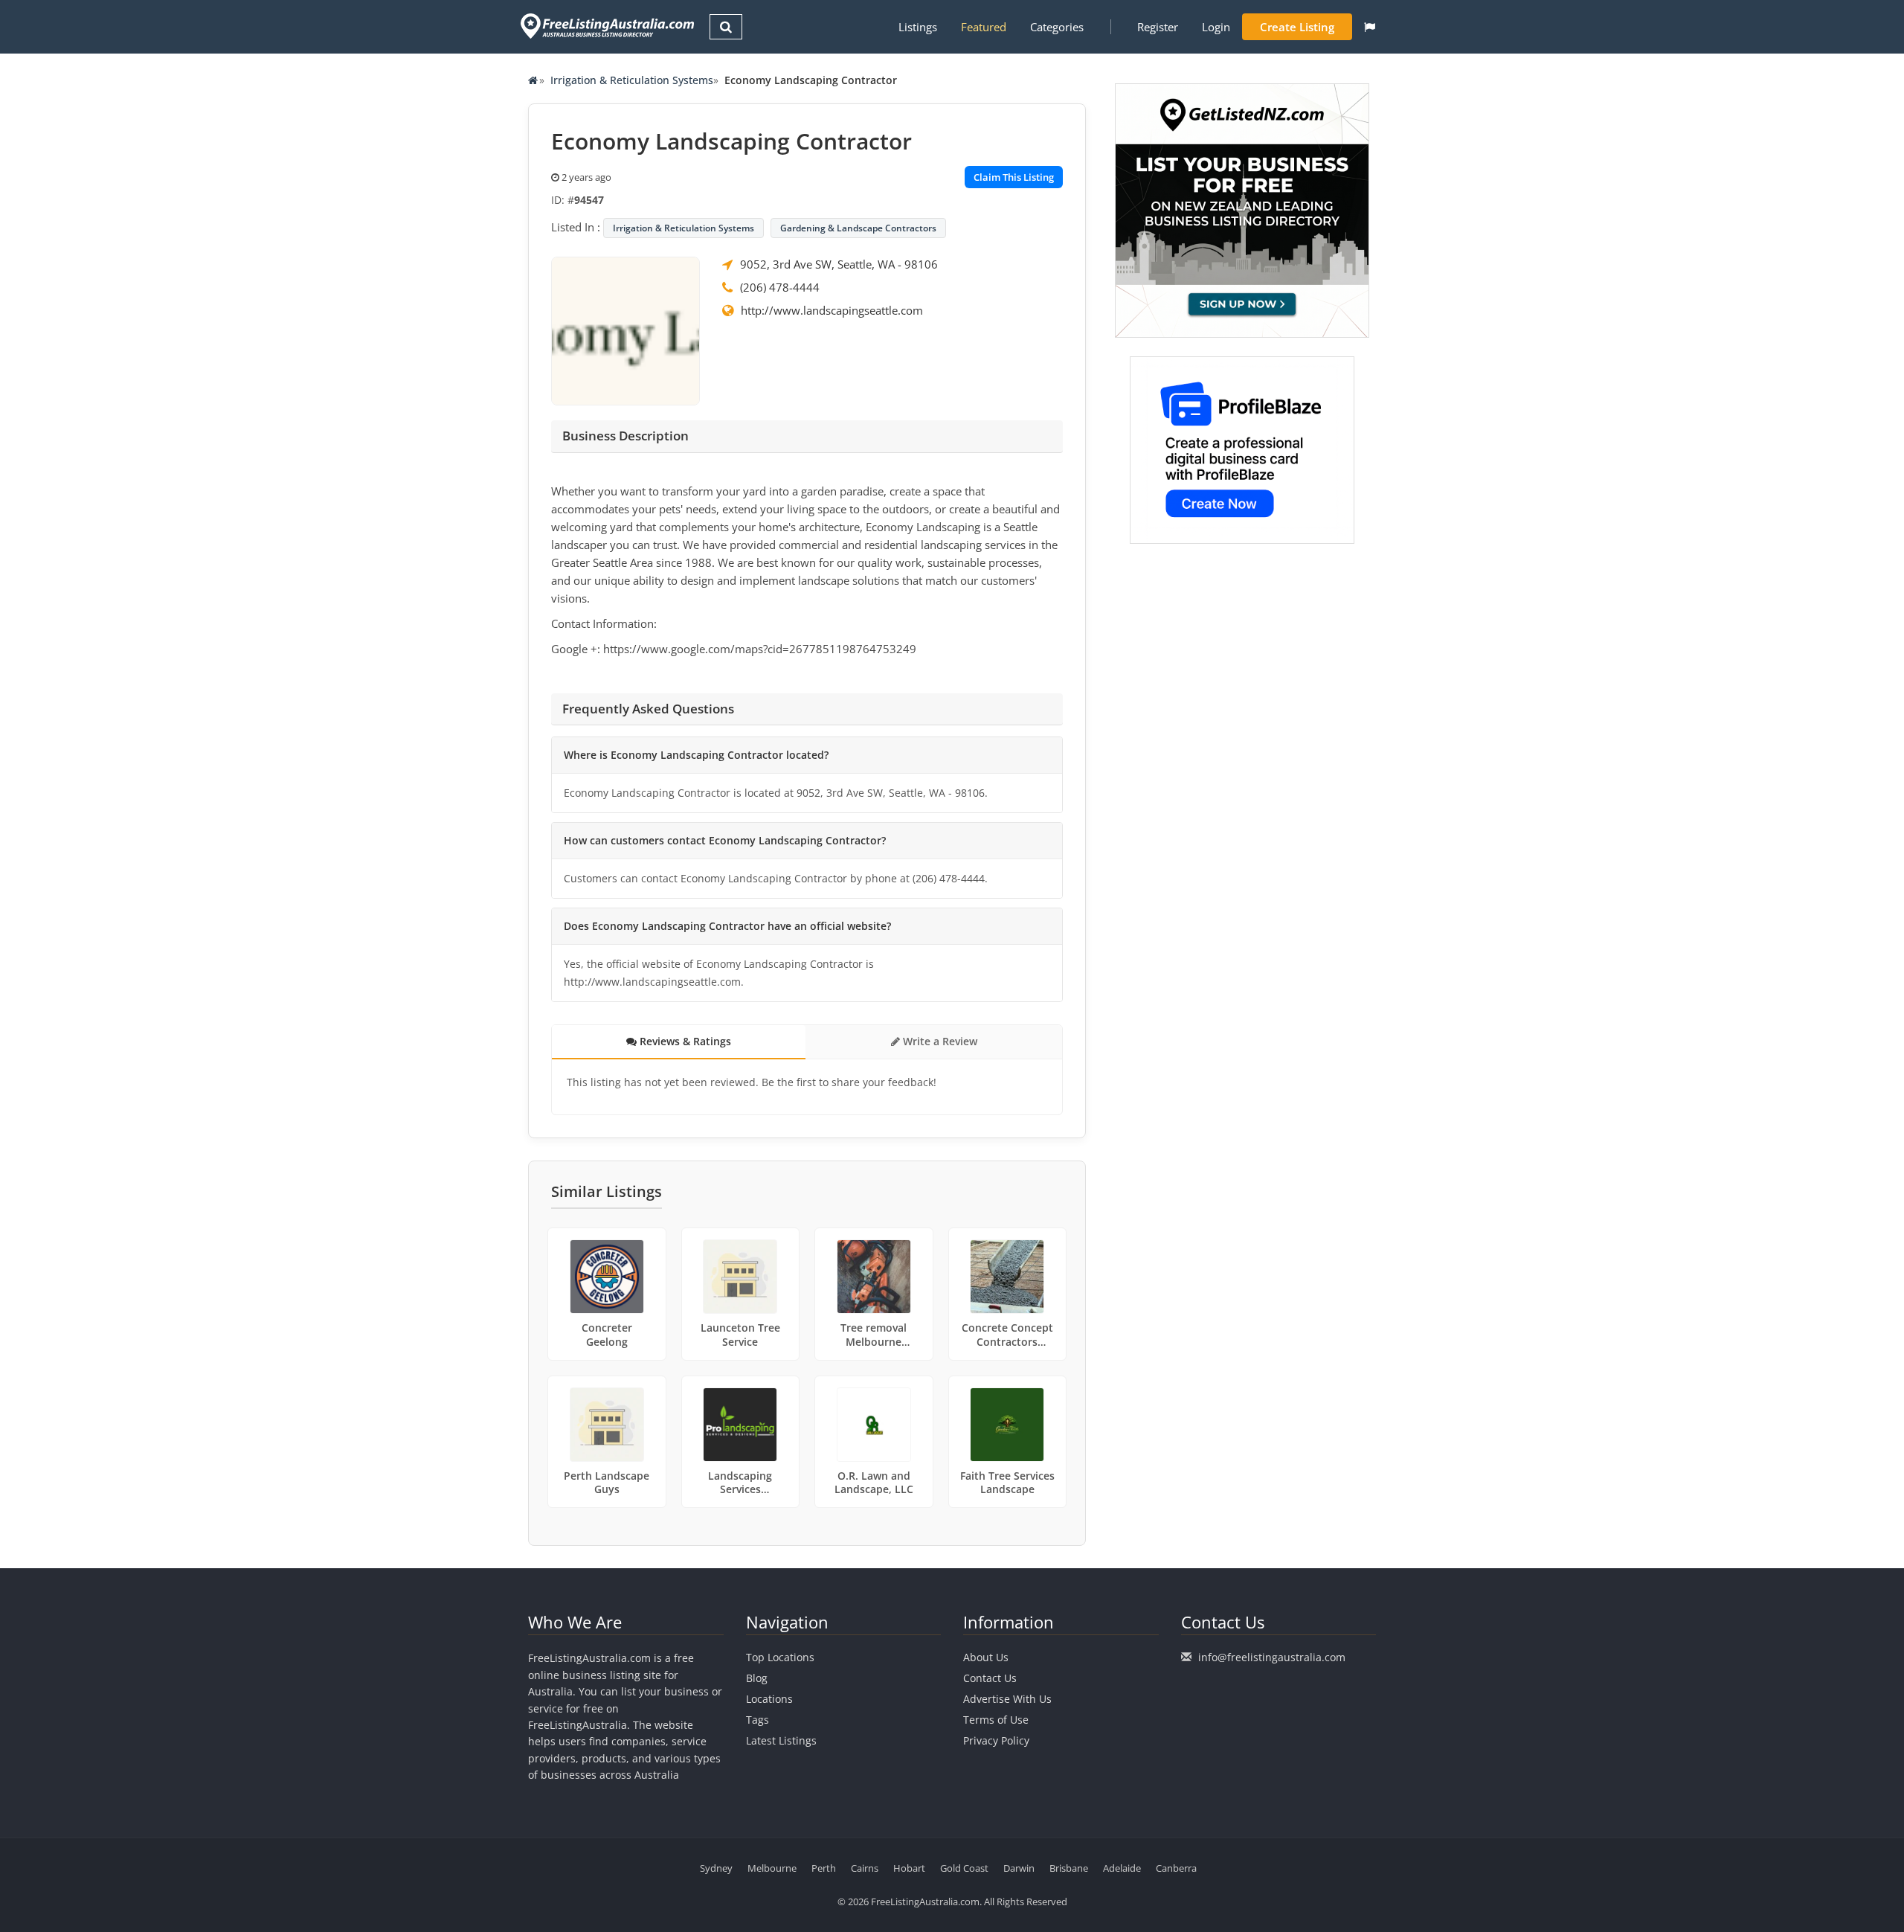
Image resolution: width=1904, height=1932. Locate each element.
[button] (1370, 27)
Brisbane (1069, 1868)
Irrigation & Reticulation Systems (632, 80)
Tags (758, 1720)
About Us (986, 1657)
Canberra (1176, 1868)
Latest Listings (781, 1740)
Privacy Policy (996, 1740)
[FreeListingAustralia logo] (606, 26)
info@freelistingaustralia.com (1272, 1657)
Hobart (909, 1868)
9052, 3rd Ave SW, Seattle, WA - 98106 (839, 264)
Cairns (865, 1868)
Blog (757, 1678)
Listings (918, 27)
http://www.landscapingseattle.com (832, 310)
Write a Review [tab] (939, 1041)
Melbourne (772, 1868)
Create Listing (1297, 27)
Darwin (1019, 1868)
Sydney (716, 1868)
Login (1216, 27)
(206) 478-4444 (780, 287)
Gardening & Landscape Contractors (858, 228)
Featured (984, 27)
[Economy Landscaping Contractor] (625, 330)
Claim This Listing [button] (1014, 177)
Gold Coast (964, 1868)
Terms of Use (996, 1720)
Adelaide (1122, 1868)
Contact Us (990, 1678)
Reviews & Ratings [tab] (684, 1041)
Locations (769, 1699)
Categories (1057, 27)
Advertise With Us (1007, 1699)
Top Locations (780, 1657)
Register (1158, 27)
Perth (824, 1868)
